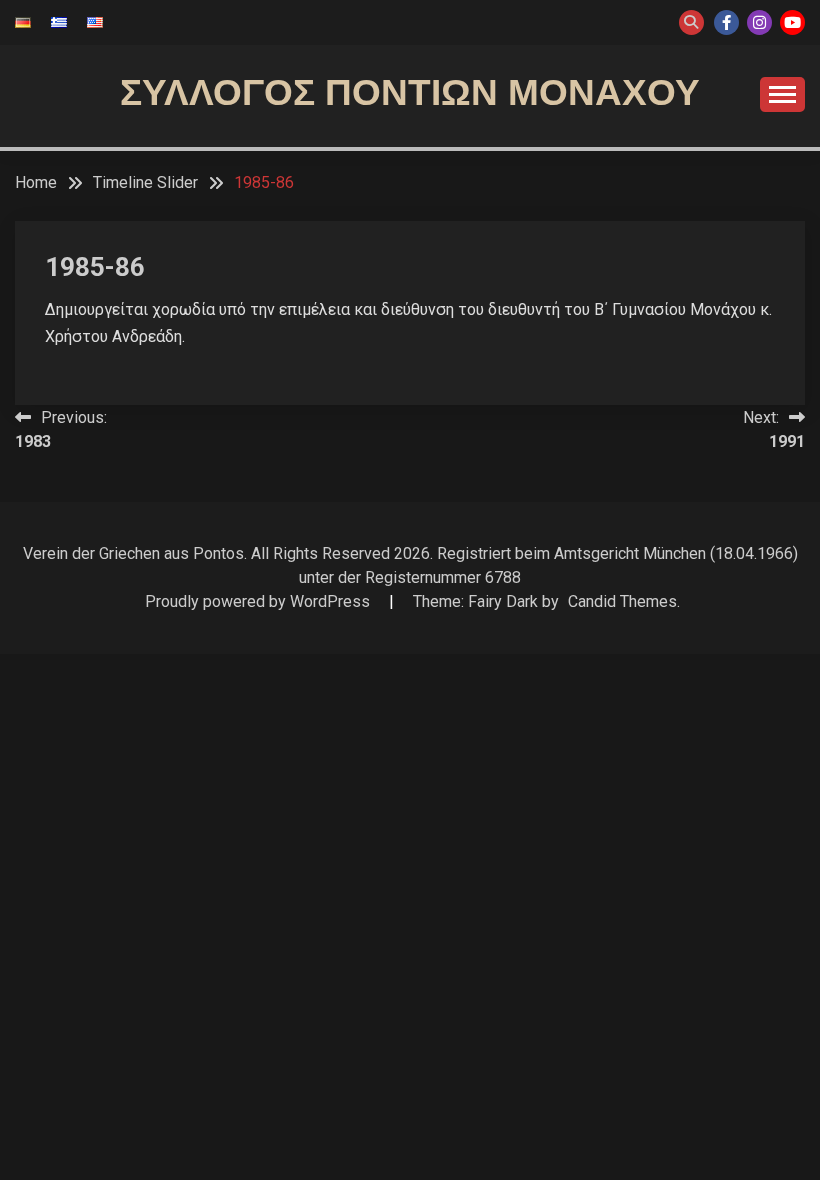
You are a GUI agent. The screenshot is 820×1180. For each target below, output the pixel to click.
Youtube (792, 22)
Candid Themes (622, 601)
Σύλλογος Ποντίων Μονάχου (410, 92)
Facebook (726, 22)
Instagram (759, 22)
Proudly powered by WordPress (259, 601)
